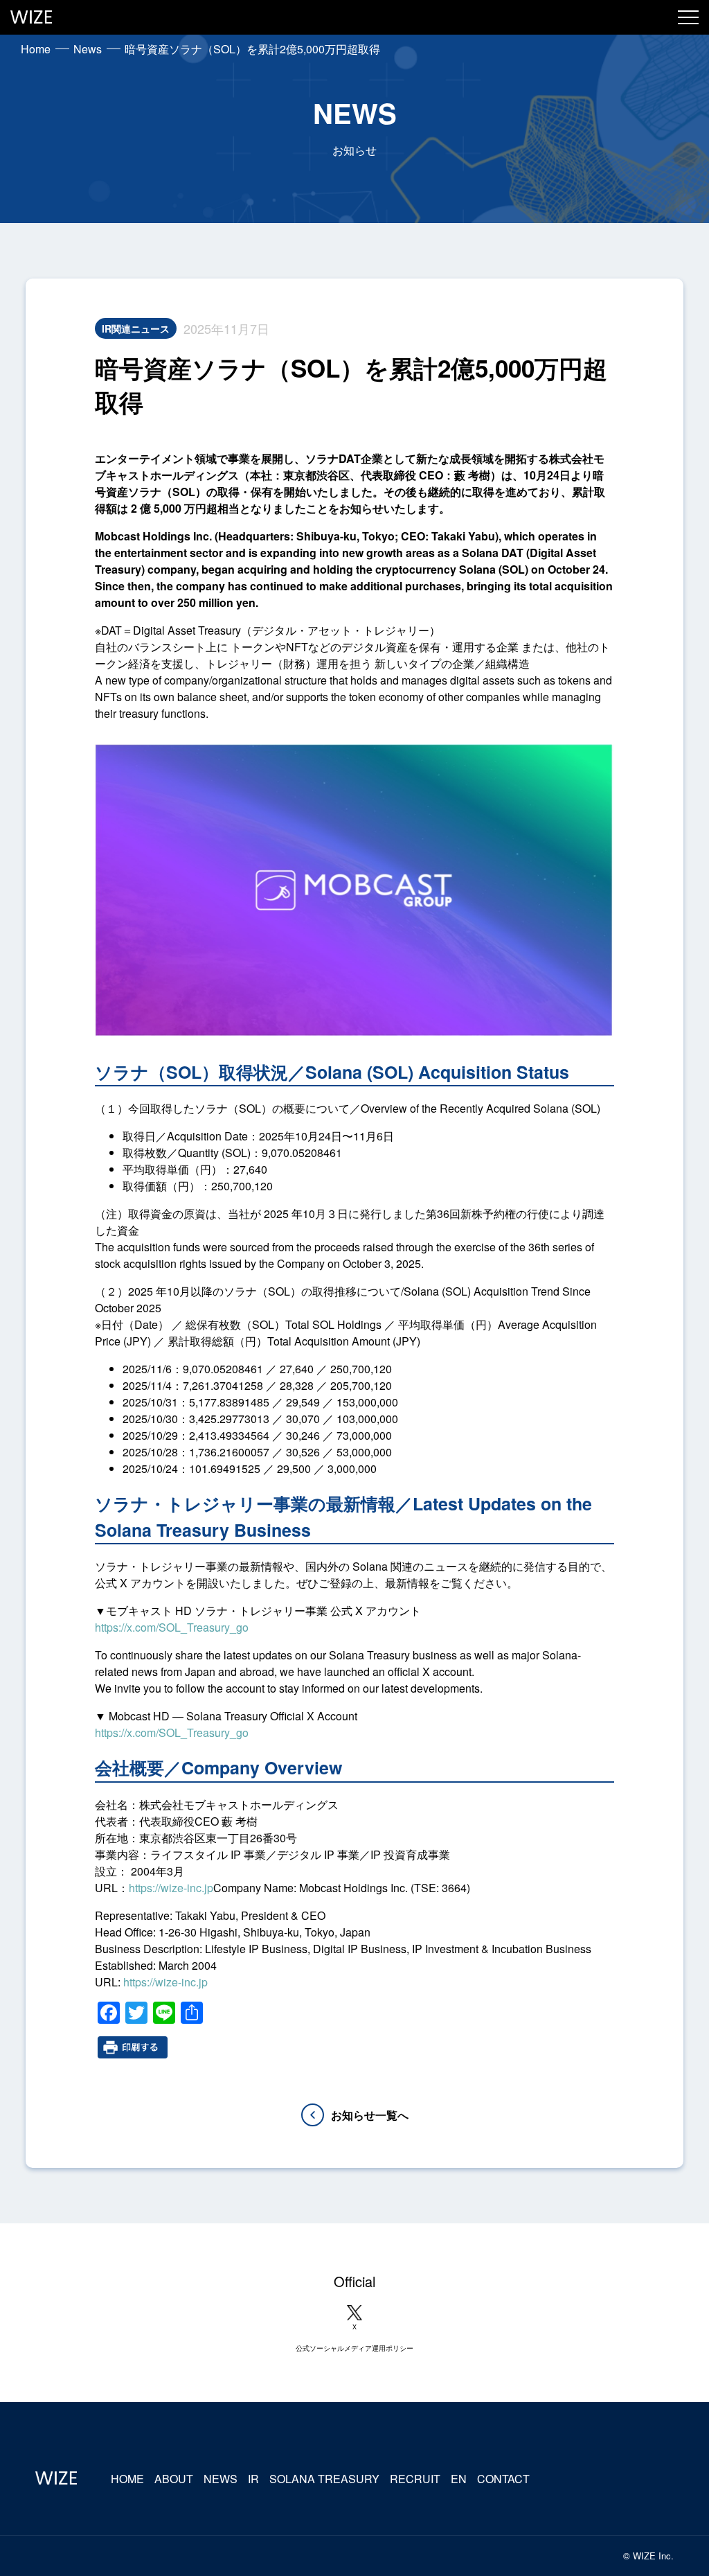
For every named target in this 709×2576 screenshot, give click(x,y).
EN (459, 2479)
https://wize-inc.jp (171, 1888)
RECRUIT (415, 2479)
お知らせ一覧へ (370, 2115)
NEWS (221, 2479)
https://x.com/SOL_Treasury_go (172, 1627)
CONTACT (503, 2479)
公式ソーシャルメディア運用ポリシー (354, 2348)
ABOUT (174, 2479)
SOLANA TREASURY (324, 2479)
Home (36, 49)
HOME (127, 2479)
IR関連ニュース (136, 328)
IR (253, 2479)
